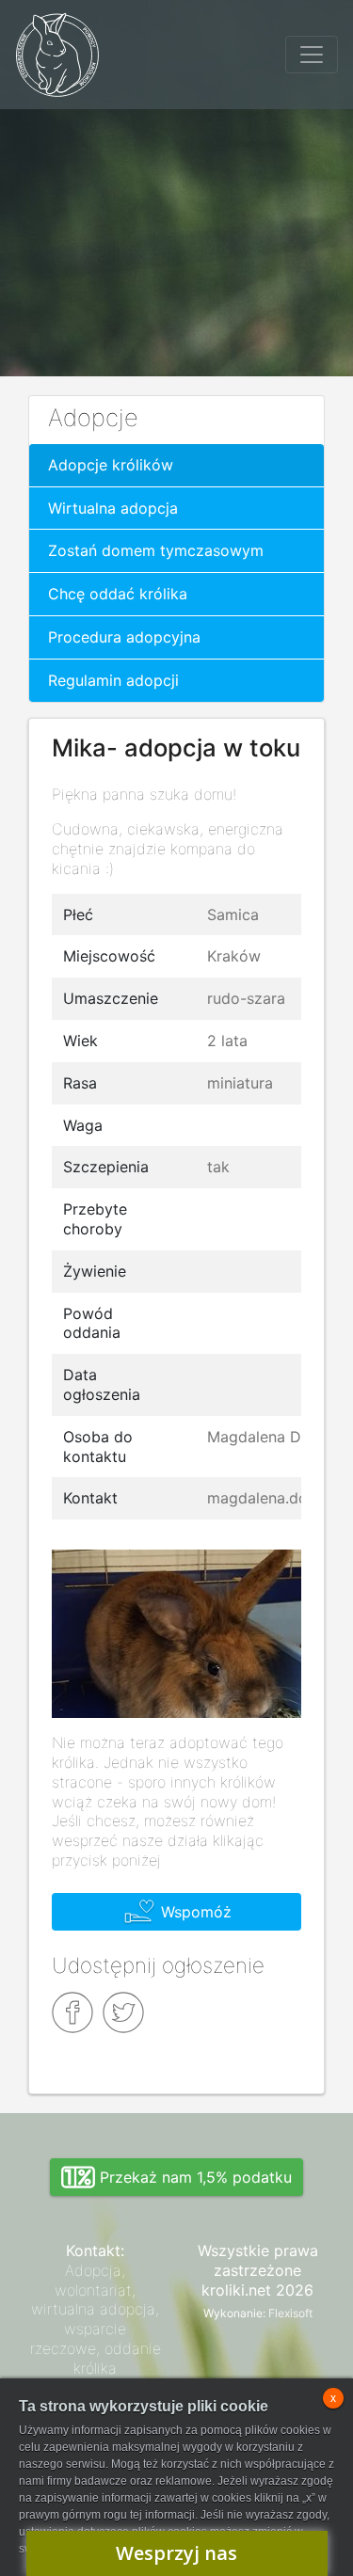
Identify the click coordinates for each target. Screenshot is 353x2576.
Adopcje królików (111, 465)
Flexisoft (290, 2313)
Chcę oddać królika (118, 594)
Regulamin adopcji (113, 680)
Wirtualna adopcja (113, 508)
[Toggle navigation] (312, 55)
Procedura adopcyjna (124, 637)
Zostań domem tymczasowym (156, 550)
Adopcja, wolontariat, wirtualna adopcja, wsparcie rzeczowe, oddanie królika (96, 2319)
